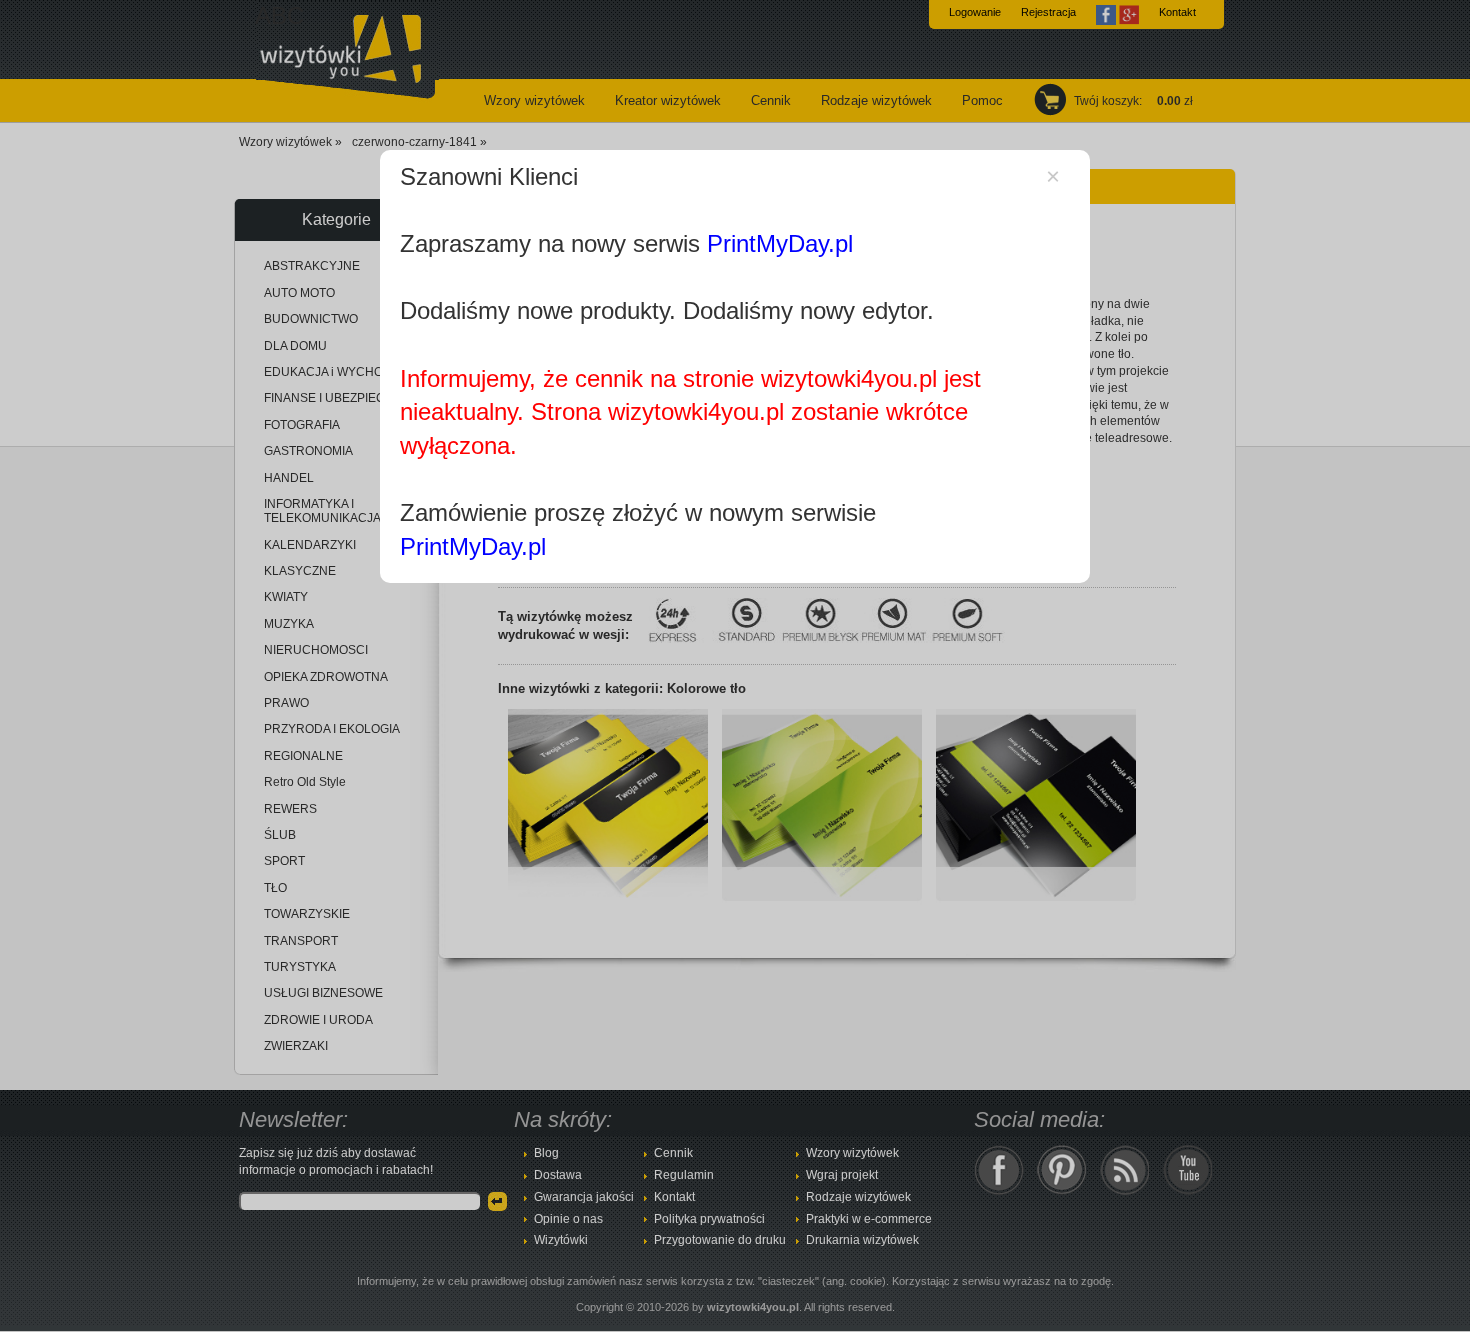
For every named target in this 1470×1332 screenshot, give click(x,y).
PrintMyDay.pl (780, 243)
